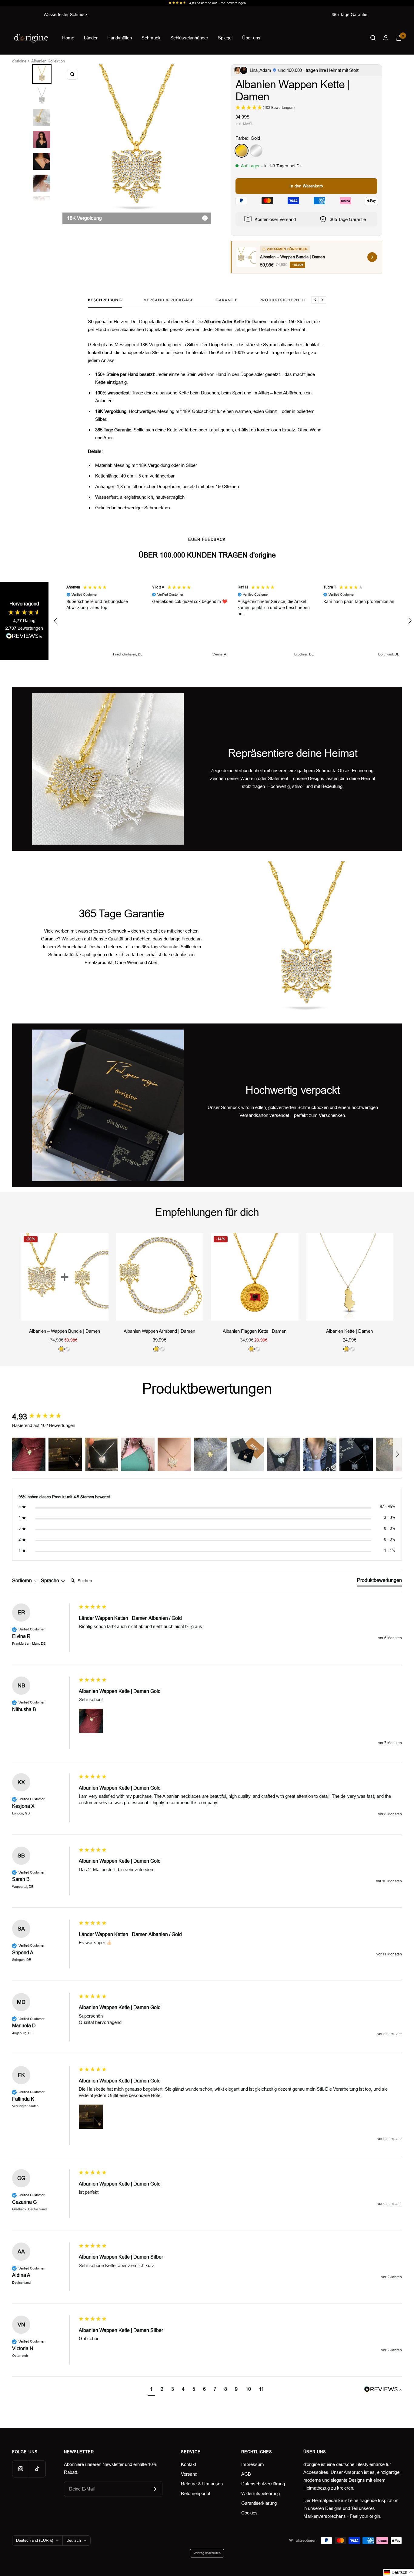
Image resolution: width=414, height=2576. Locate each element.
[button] (56, 621)
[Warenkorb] (399, 38)
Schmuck (151, 38)
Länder (91, 38)
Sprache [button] (51, 1581)
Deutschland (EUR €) (35, 2540)
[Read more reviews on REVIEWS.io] (24, 637)
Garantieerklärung (259, 2503)
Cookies (249, 2513)
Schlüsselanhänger (189, 38)
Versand (189, 2474)
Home (68, 38)
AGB (246, 2474)
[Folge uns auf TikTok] (37, 2469)
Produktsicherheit (283, 300)
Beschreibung (105, 300)
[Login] (386, 38)
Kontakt (189, 2464)
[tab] (379, 1582)
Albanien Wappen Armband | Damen (159, 1331)
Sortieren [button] (23, 1581)
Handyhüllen (120, 38)
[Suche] (373, 38)
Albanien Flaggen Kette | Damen (255, 1331)
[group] (44, 1417)
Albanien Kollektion (48, 61)
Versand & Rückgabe (169, 300)
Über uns (251, 38)
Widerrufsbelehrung (260, 2493)
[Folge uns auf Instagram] (20, 2469)
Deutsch (74, 2540)
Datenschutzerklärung (263, 2484)
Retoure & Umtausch (202, 2484)
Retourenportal (195, 2493)
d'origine (19, 61)
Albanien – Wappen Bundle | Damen (65, 1331)
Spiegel (225, 38)
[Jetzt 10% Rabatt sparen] (154, 2489)
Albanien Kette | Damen (349, 1331)
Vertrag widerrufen (207, 2553)
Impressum (253, 2464)
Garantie (227, 300)
